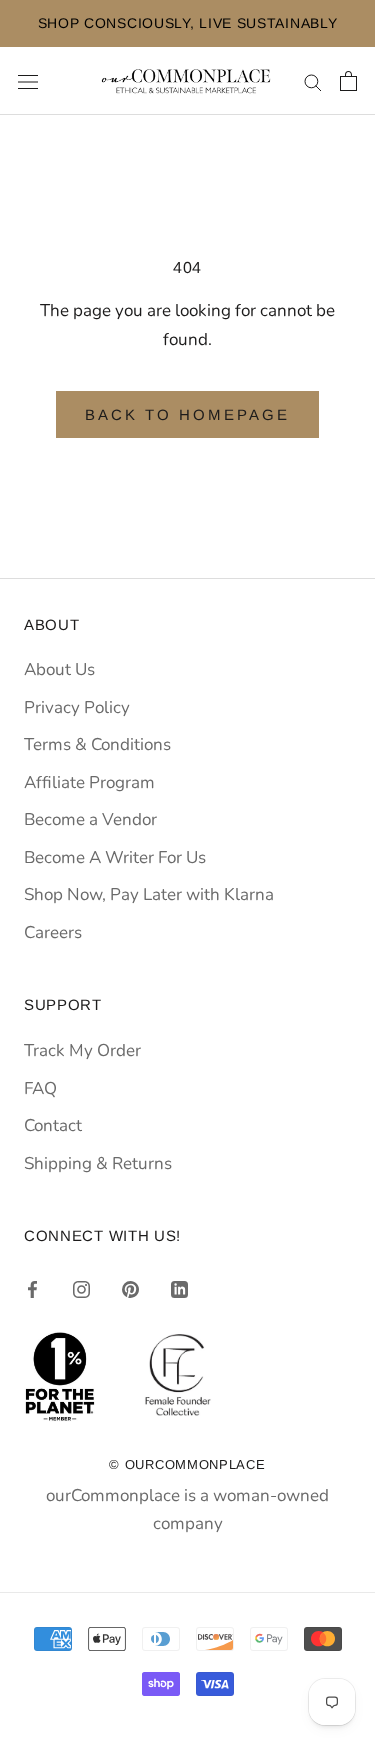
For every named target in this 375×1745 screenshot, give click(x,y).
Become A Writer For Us (115, 857)
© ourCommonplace (187, 1464)
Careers (53, 932)
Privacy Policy (77, 707)
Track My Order (82, 1050)
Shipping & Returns (98, 1163)
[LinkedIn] (179, 1289)
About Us (59, 669)
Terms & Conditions (97, 744)
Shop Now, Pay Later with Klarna (149, 894)
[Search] (313, 81)
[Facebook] (32, 1289)
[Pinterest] (130, 1289)
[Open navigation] (28, 81)
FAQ (40, 1088)
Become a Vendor (90, 819)
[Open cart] (348, 81)
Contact (53, 1125)
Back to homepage (187, 414)
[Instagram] (81, 1289)
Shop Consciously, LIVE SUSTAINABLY (174, 23)
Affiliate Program (89, 782)
